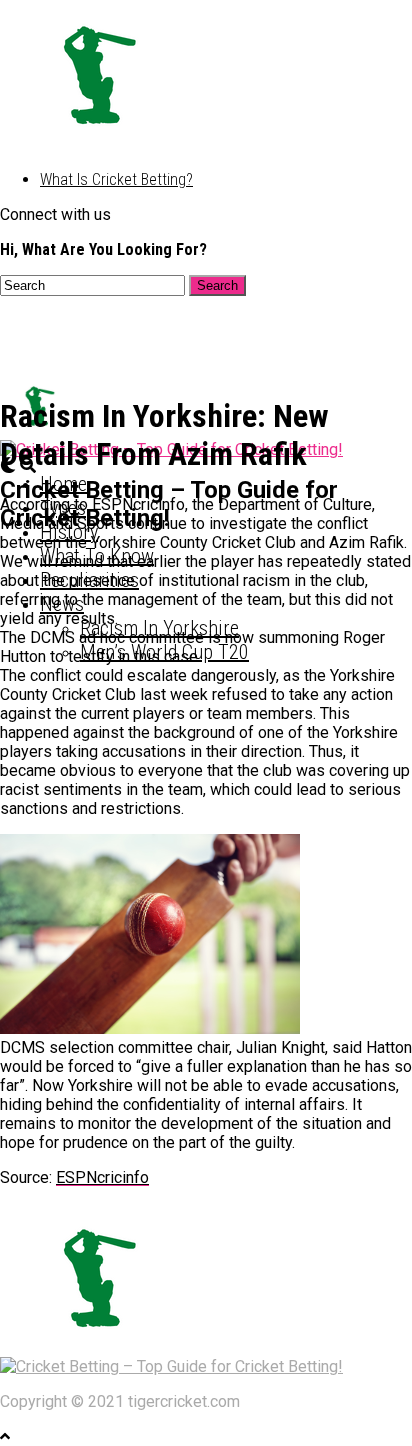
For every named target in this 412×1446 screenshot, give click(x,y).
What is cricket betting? (116, 179)
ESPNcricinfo (102, 1177)
